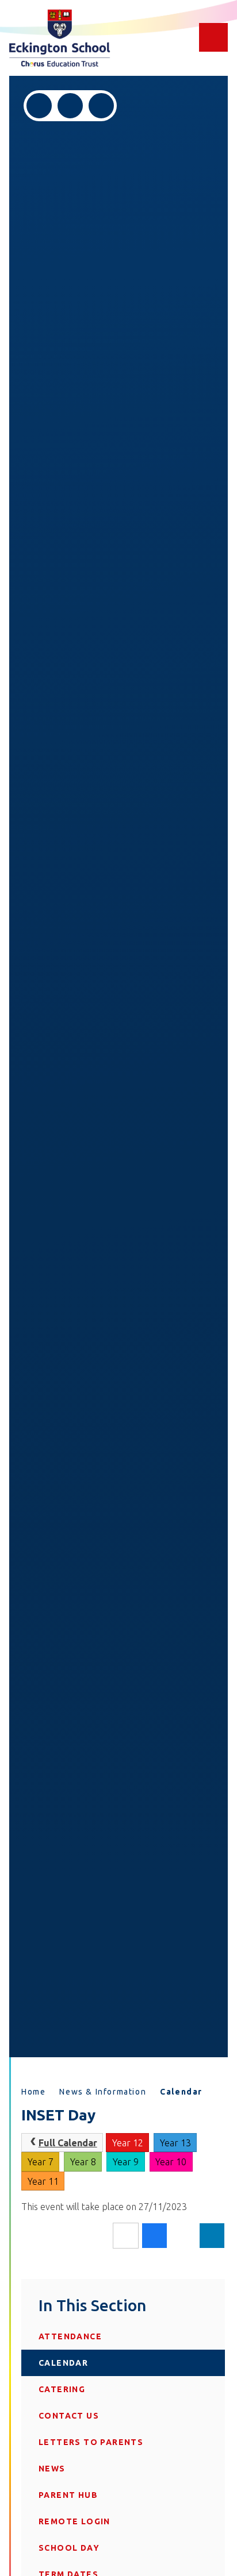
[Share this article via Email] (126, 2236)
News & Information (103, 2092)
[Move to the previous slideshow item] (39, 106)
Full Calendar (68, 2143)
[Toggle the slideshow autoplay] (101, 106)
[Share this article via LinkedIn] (212, 2236)
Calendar (181, 2092)
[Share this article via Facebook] (154, 2236)
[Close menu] (213, 37)
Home (33, 2092)
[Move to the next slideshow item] (70, 106)
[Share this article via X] (183, 2236)
